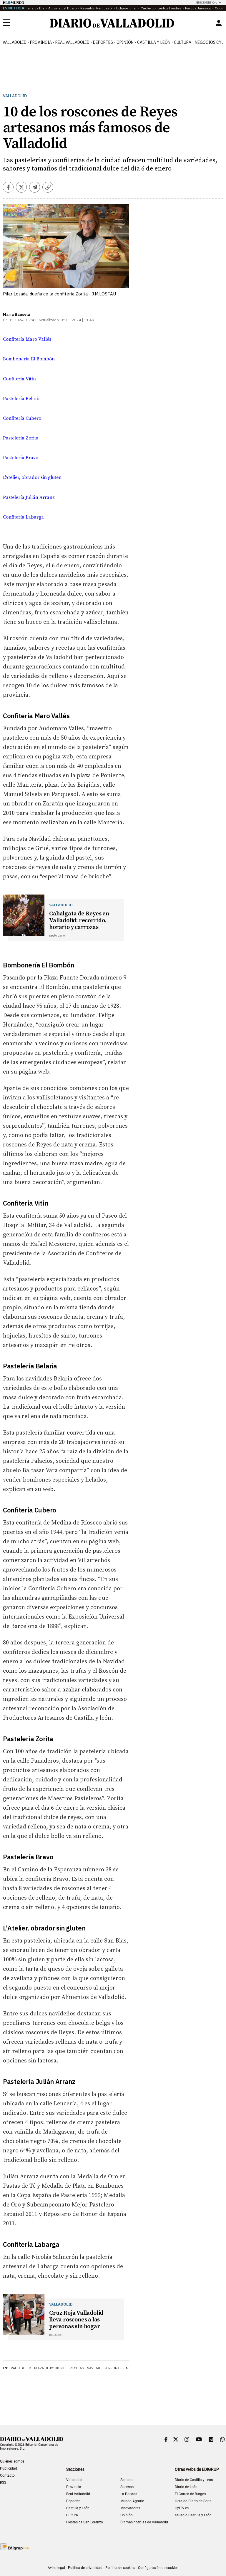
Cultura (183, 42)
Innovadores (130, 2508)
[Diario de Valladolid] (112, 23)
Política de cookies (120, 2568)
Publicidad (9, 2468)
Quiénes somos (12, 2461)
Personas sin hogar (123, 2368)
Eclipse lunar (127, 8)
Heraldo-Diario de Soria (193, 2501)
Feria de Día (35, 8)
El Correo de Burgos (190, 2494)
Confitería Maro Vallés (27, 339)
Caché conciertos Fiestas (161, 8)
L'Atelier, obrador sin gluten (32, 477)
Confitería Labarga (23, 517)
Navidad (94, 2368)
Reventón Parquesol (96, 8)
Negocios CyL (209, 42)
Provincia (41, 42)
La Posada (129, 2494)
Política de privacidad (85, 2568)
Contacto (7, 2475)
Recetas (77, 2368)
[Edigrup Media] (15, 2546)
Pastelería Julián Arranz (29, 497)
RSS (3, 2483)
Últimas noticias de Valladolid (144, 2522)
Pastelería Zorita (21, 438)
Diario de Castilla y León (194, 2480)
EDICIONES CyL (207, 2)
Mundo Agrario (132, 2501)
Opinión (125, 42)
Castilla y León (154, 42)
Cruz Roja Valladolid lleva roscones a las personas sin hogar (76, 2320)
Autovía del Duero (62, 8)
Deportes (103, 42)
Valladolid (15, 42)
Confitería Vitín (19, 379)
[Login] (219, 23)
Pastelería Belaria (22, 399)
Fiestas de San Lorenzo (85, 2522)
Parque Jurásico (198, 8)
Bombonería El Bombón (29, 359)
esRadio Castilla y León (193, 2515)
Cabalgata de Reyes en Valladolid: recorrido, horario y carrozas (79, 921)
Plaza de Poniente (50, 2368)
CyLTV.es (182, 2508)
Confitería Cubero (22, 418)
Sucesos (127, 2487)
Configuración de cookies (158, 2568)
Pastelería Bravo (21, 458)
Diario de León (186, 2487)
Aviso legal (56, 2568)
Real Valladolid (72, 42)
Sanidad (127, 2480)
